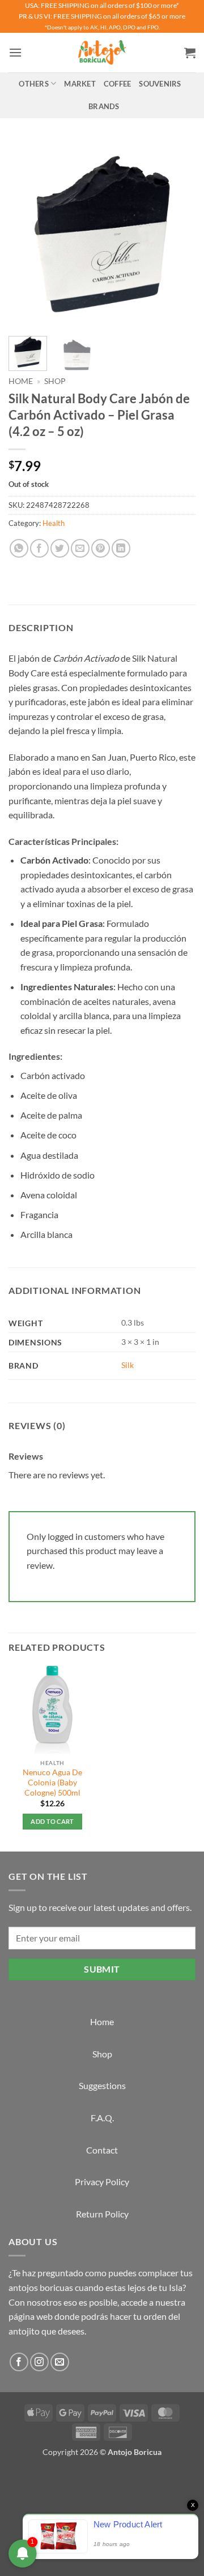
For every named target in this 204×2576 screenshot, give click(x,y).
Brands (104, 106)
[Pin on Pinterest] (101, 548)
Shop (55, 381)
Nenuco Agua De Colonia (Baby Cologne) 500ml (52, 1782)
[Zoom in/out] (11, 2508)
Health (54, 523)
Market (80, 84)
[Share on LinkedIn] (121, 548)
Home (21, 381)
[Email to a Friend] (80, 548)
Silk (127, 1365)
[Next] (177, 234)
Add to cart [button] (52, 1821)
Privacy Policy (102, 2182)
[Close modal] (11, 2478)
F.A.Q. (102, 2118)
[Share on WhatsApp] (19, 548)
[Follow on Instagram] (39, 2362)
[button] (15, 52)
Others (34, 84)
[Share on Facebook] (39, 548)
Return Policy (102, 2214)
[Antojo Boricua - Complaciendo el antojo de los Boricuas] (102, 53)
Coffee (118, 84)
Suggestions (102, 2085)
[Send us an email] (60, 2362)
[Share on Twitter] (60, 548)
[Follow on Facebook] (19, 2362)
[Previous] (27, 234)
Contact (102, 2150)
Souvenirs (160, 84)
